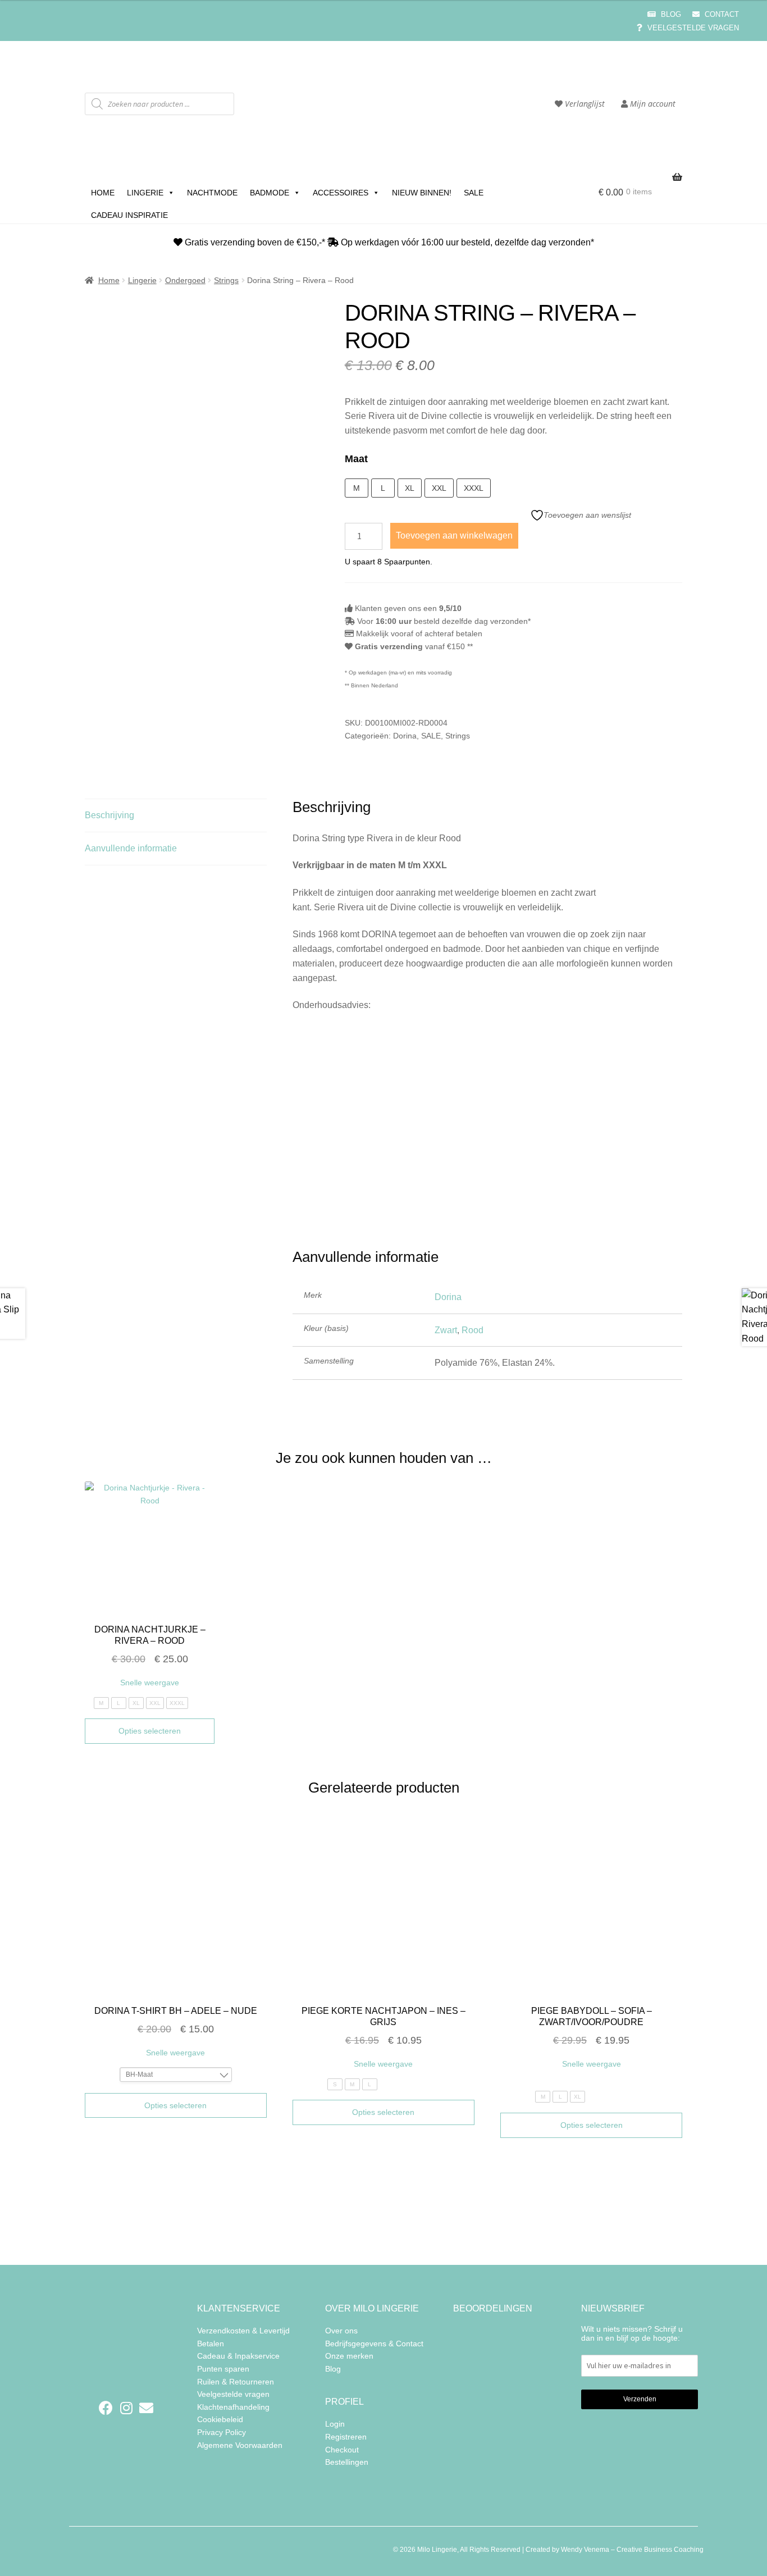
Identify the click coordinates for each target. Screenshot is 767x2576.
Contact (721, 14)
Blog (670, 14)
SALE (474, 193)
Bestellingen (347, 2462)
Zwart (446, 1330)
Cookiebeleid (220, 2419)
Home (103, 193)
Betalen (211, 2343)
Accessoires (341, 193)
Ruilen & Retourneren (236, 2381)
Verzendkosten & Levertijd (243, 2331)
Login (335, 2424)
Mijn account (652, 104)
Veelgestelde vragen (692, 28)
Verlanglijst (584, 104)
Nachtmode (212, 193)
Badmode (270, 193)
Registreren (346, 2437)
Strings (226, 280)
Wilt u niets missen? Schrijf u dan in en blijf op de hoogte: (632, 2333)
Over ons (341, 2331)
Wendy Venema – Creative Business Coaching (632, 2550)
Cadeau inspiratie (129, 215)
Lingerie (145, 193)
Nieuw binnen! (422, 193)
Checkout (342, 2450)
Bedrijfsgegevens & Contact (374, 2343)
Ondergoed (185, 280)
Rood (472, 1330)
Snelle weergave (150, 1683)
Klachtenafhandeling (233, 2407)
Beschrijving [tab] (109, 815)
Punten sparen (223, 2369)
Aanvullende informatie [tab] (131, 848)
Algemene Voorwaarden (240, 2445)
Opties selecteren (150, 1731)
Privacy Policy (222, 2432)
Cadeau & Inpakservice (238, 2356)
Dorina (405, 736)
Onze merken (349, 2356)
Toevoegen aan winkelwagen (454, 535)
